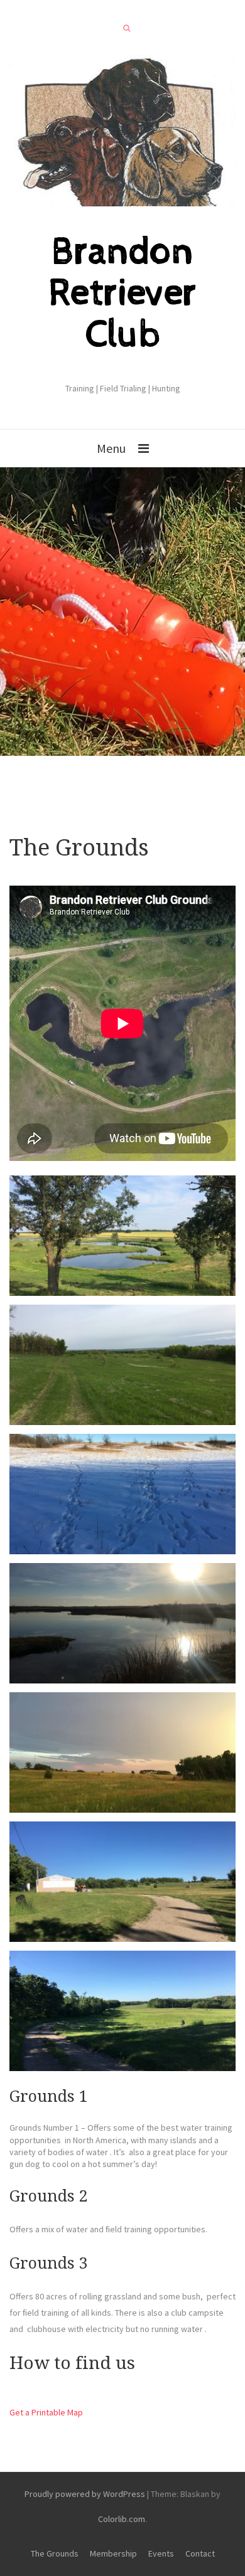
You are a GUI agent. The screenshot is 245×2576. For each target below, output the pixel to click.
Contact (200, 2553)
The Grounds (55, 2553)
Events (161, 2553)
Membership (113, 2553)
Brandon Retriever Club (123, 294)
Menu (111, 448)
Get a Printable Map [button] (46, 2412)
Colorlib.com (122, 2519)
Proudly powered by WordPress (85, 2494)
